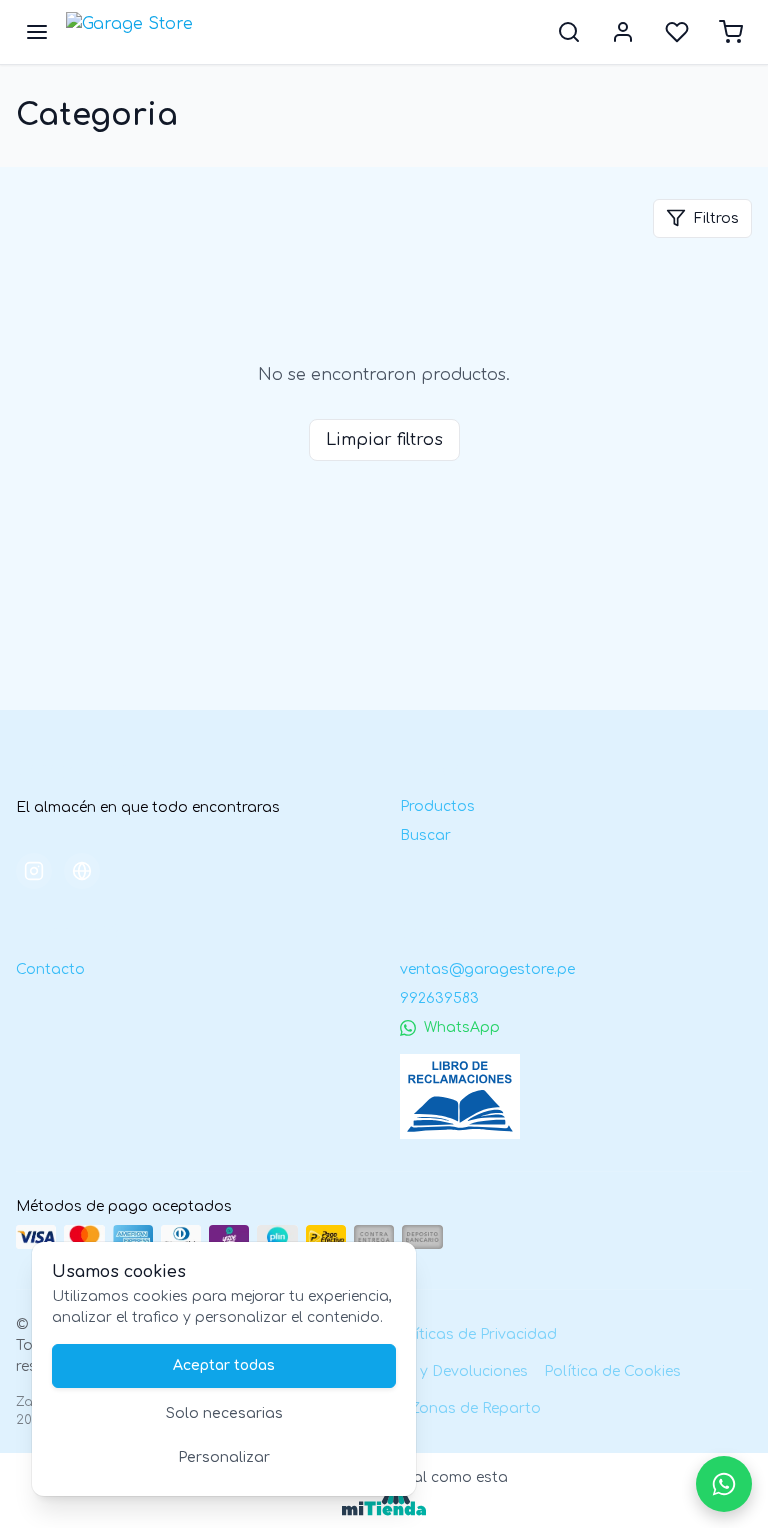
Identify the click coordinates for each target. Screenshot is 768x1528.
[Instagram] (34, 871)
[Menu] (37, 32)
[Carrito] (731, 32)
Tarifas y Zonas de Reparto (443, 1408)
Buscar (425, 835)
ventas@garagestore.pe (487, 969)
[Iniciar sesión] (623, 32)
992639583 (439, 998)
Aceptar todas (224, 1365)
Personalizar (224, 1457)
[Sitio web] (82, 871)
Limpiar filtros (384, 440)
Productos (437, 806)
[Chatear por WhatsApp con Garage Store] (724, 1484)
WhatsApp (462, 1027)
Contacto (50, 969)
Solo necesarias (224, 1413)
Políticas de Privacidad (474, 1334)
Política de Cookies (612, 1371)
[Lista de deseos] (677, 32)
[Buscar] (569, 32)
